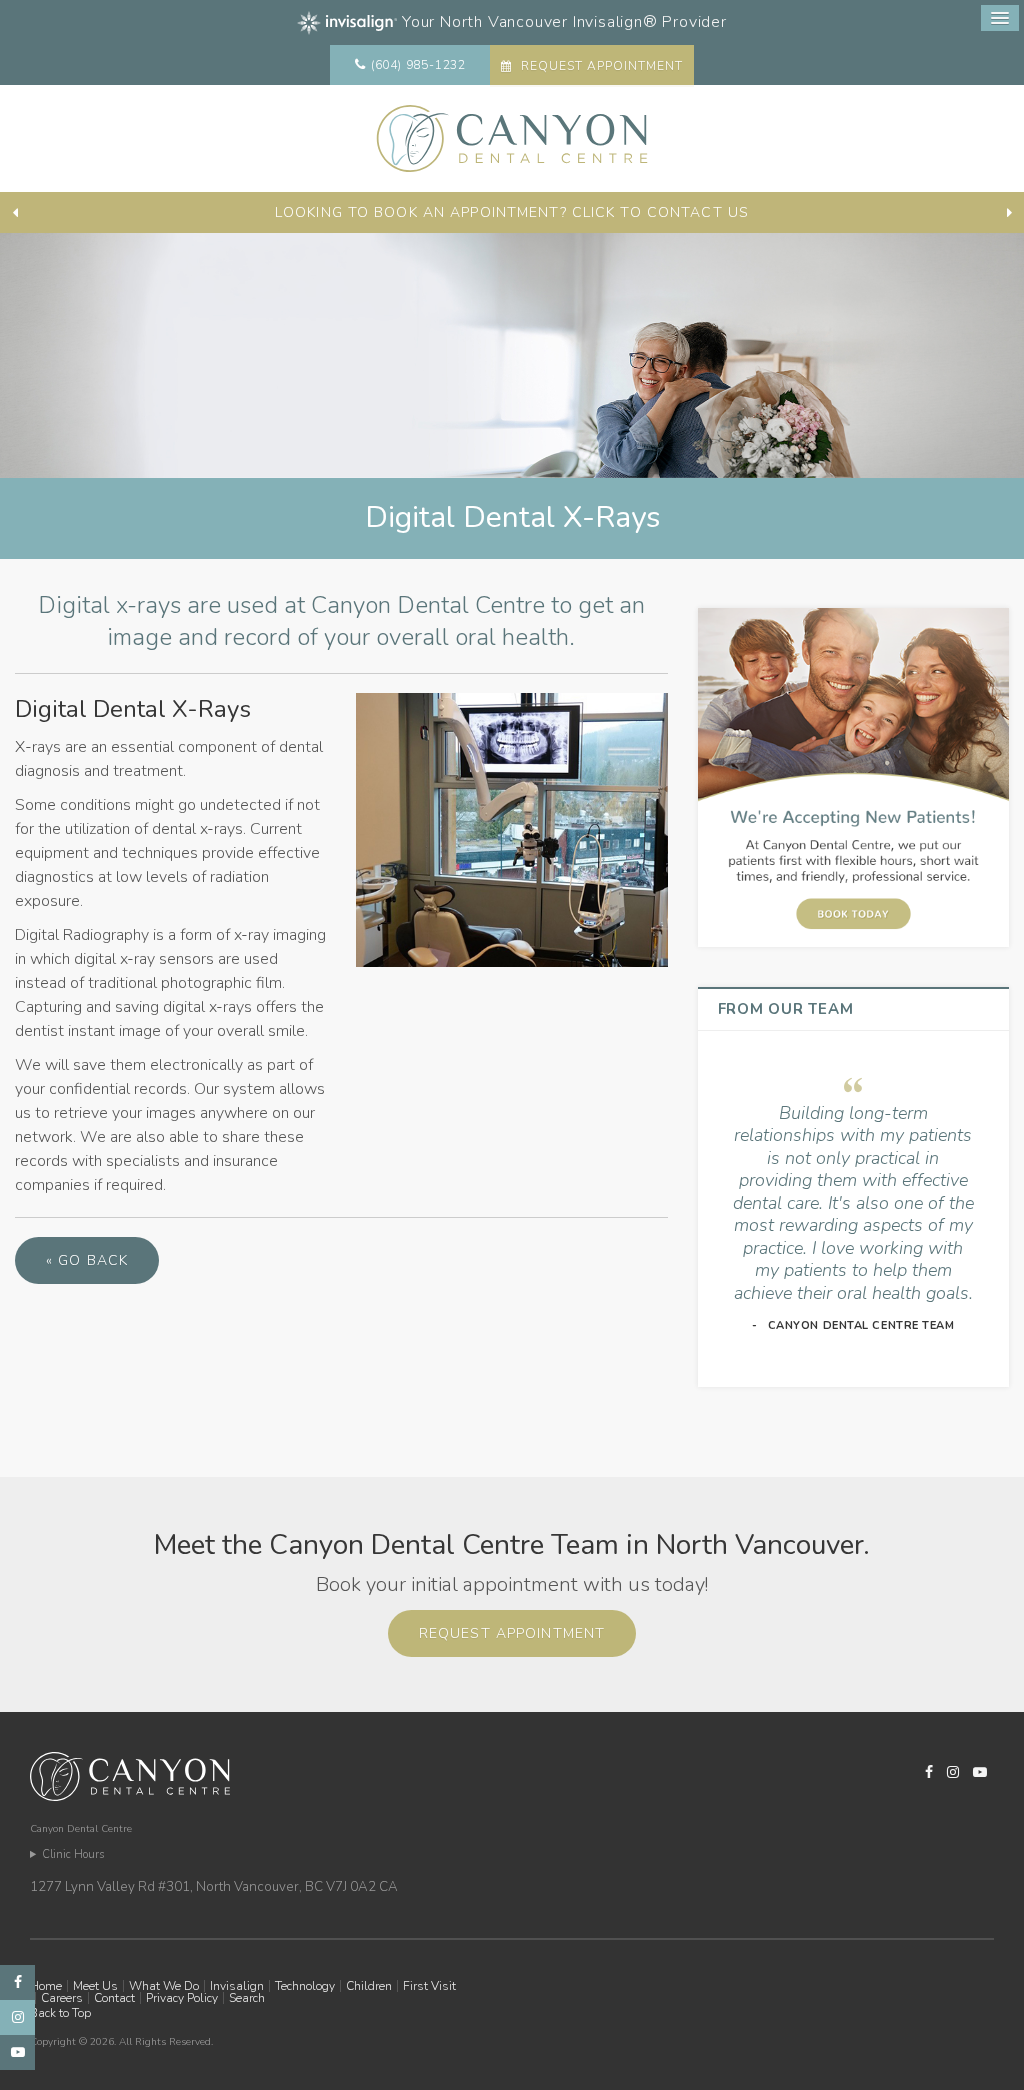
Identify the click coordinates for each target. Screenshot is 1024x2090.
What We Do (164, 1986)
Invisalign (237, 1986)
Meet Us (95, 1986)
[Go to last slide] (15, 213)
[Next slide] (1009, 213)
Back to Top (60, 2013)
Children (369, 1986)
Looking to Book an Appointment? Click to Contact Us (512, 212)
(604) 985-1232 (418, 65)
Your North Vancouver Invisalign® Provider (562, 22)
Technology (305, 1986)
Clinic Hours (73, 1854)
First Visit (429, 1986)
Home (46, 1986)
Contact (114, 1998)
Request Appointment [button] (599, 66)
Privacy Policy (182, 1998)
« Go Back (87, 1260)
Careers (62, 1998)
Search (247, 1998)
